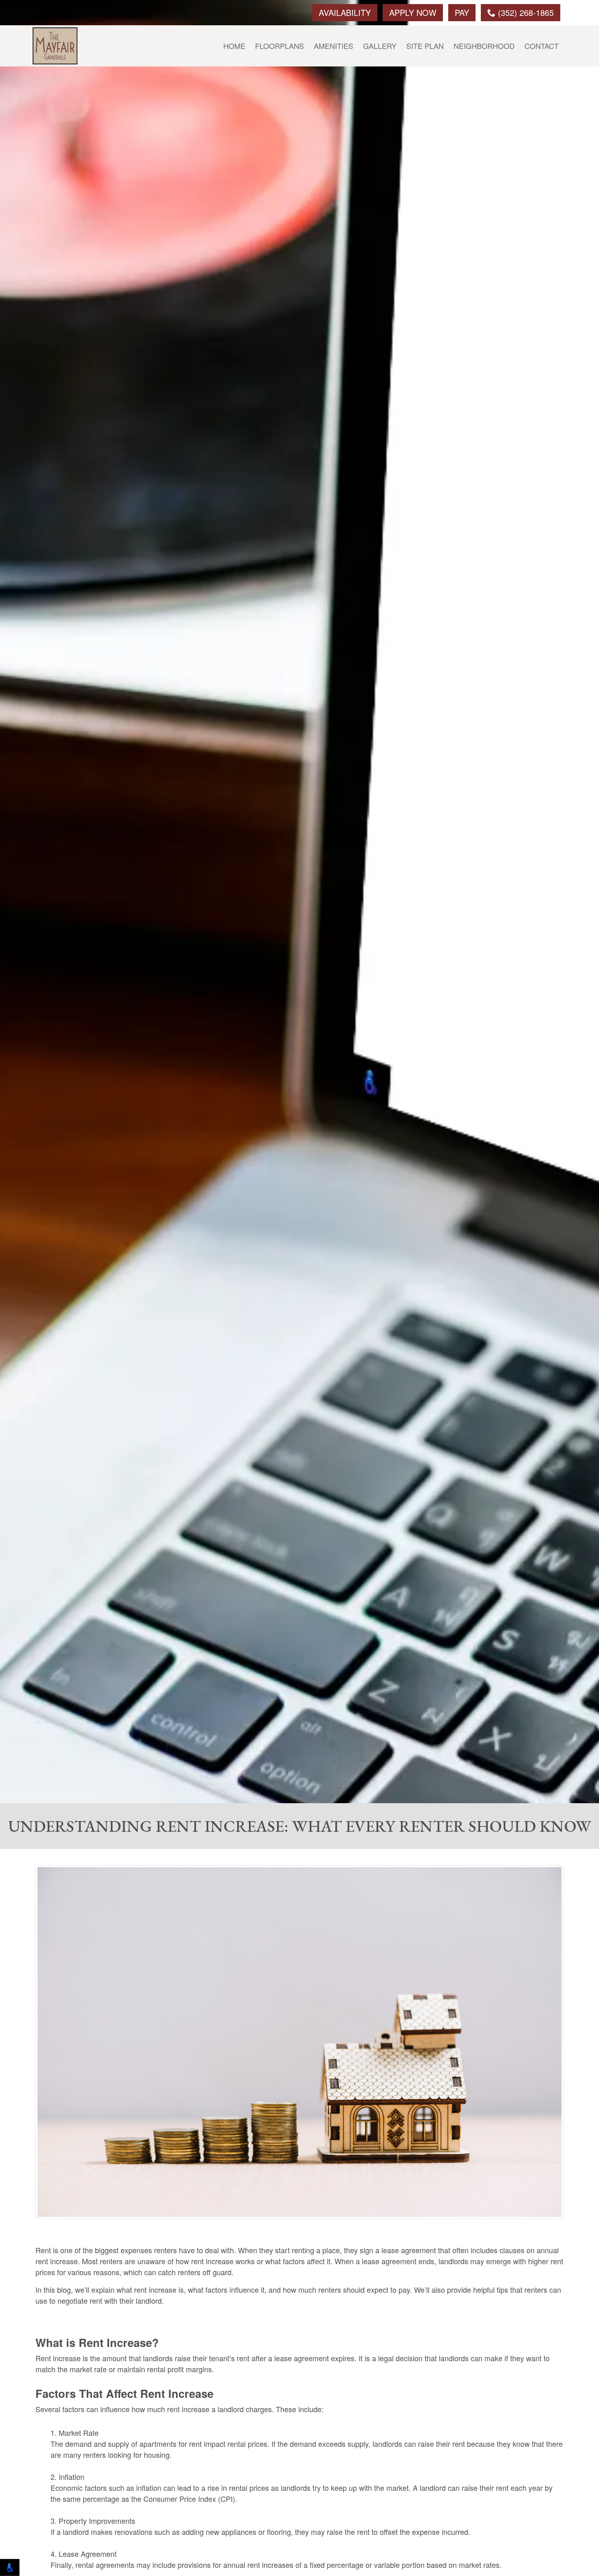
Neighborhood (484, 46)
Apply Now (413, 12)
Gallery (380, 46)
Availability (345, 12)
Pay (462, 12)
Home (234, 46)
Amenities (334, 46)
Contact (542, 46)
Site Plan (425, 46)
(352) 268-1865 (525, 12)
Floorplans (280, 46)
